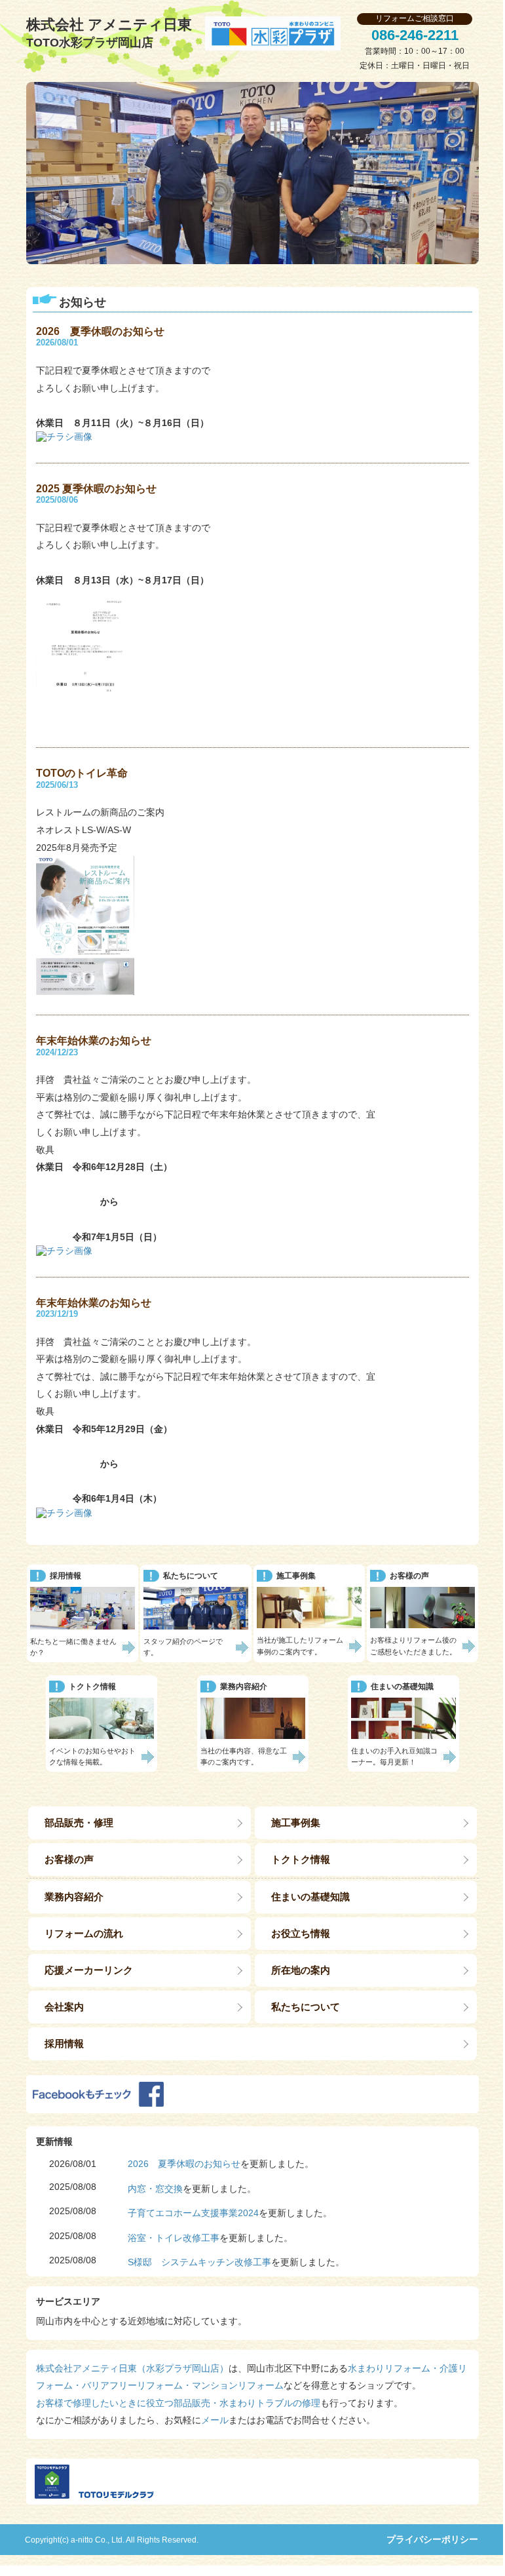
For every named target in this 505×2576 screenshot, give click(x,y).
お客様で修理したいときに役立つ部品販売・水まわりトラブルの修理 (178, 2403)
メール (215, 2420)
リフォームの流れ (84, 1933)
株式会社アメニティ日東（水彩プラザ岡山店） (132, 2368)
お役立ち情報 (301, 1933)
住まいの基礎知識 (310, 1897)
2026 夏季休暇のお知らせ (184, 2164)
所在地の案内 (301, 1970)
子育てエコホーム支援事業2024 (193, 2213)
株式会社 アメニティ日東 (109, 33)
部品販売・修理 (79, 1823)
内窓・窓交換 (155, 2189)
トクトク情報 (301, 1859)
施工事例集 (296, 1823)
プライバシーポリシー (432, 2539)
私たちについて (306, 2007)
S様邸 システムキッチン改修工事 (199, 2262)
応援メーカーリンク (89, 1970)
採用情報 (64, 2043)
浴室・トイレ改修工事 (174, 2238)
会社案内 (64, 2007)
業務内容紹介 (74, 1897)
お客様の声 (69, 1859)
